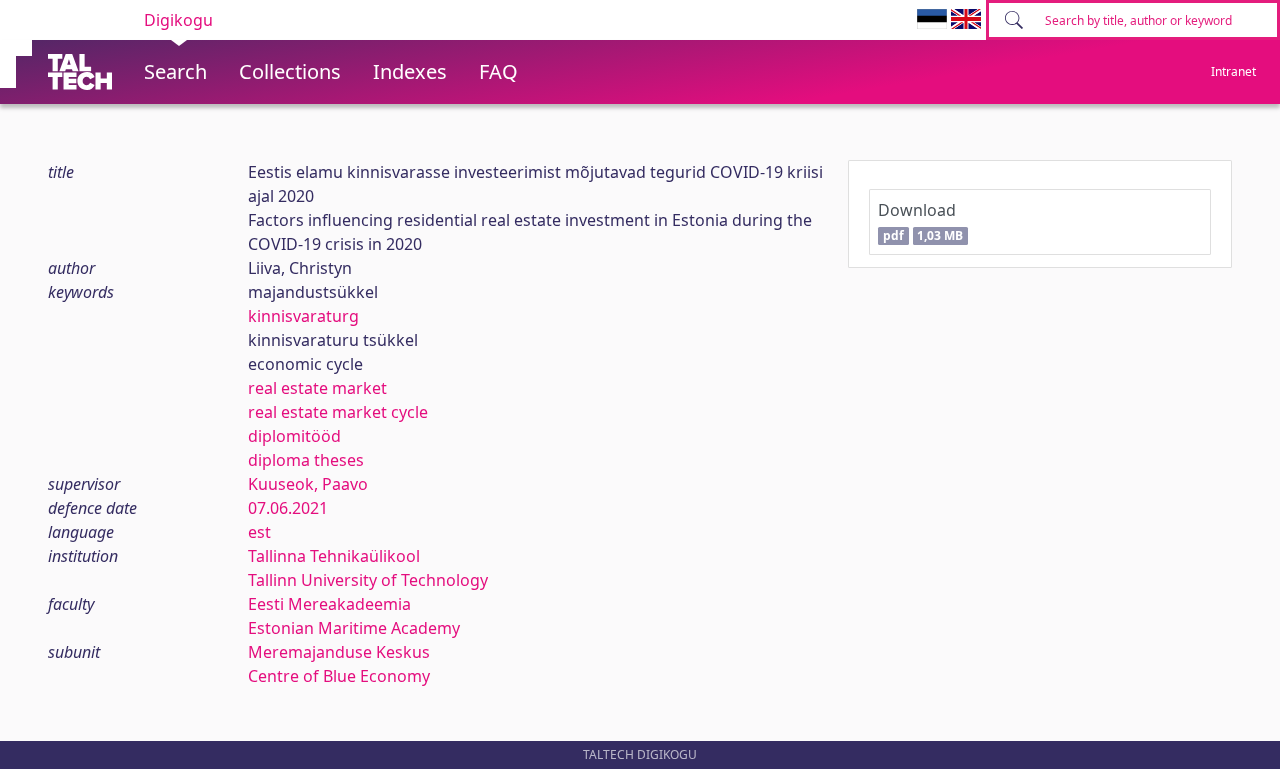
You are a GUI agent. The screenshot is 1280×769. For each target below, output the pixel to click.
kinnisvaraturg (303, 316)
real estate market (317, 388)
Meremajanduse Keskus (339, 652)
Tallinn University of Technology (368, 580)
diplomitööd (294, 436)
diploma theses (306, 460)
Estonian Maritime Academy (354, 628)
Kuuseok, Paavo (308, 484)
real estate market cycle (338, 412)
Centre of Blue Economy (339, 676)
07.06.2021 (288, 508)
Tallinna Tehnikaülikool (334, 556)
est (259, 532)
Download (920, 221)
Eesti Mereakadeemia (329, 604)
